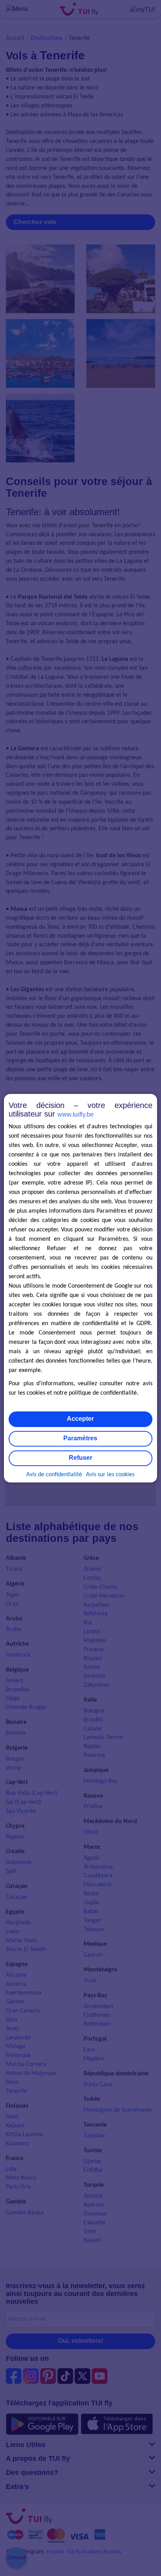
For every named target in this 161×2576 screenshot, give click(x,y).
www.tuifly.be (76, 1114)
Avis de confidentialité (54, 1475)
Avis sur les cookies (110, 1475)
